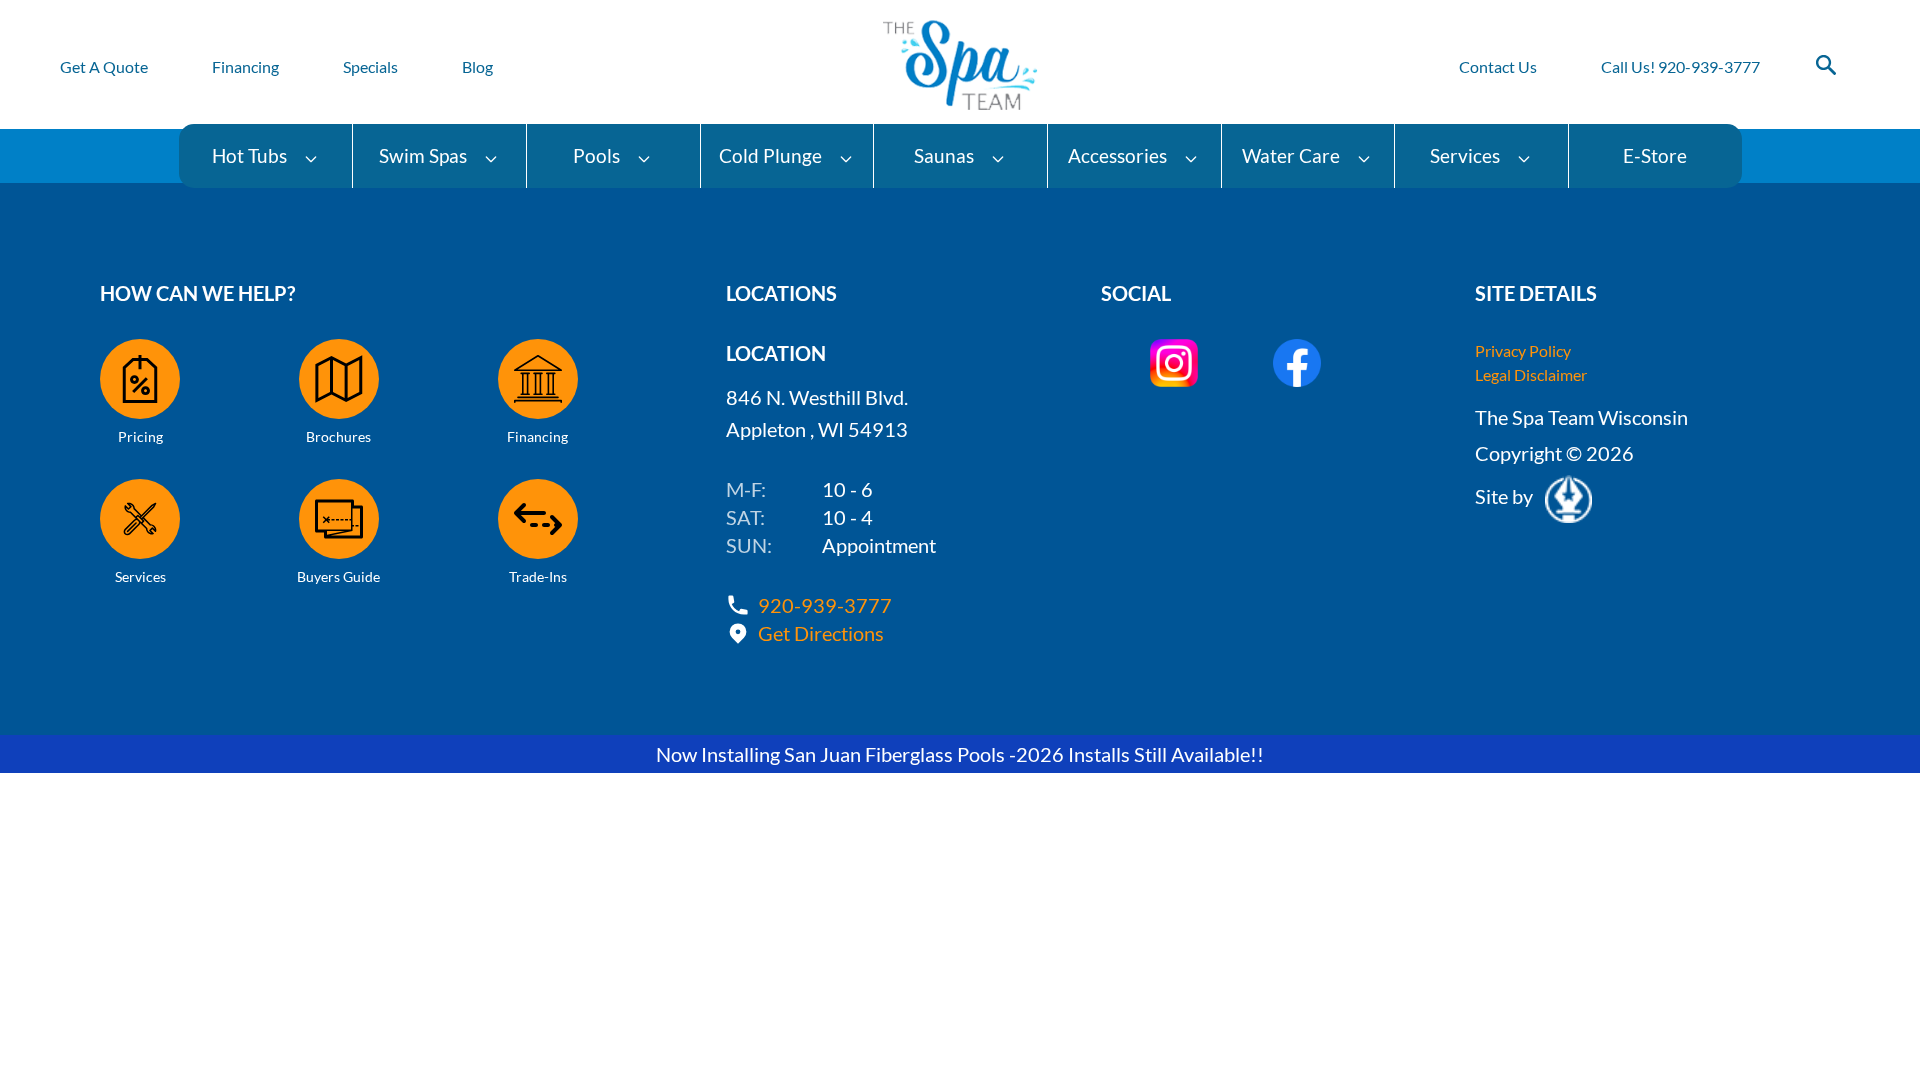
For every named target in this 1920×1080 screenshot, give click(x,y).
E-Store (1655, 155)
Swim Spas (423, 155)
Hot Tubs (249, 155)
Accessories (1117, 155)
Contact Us (1498, 66)
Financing (245, 66)
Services (1465, 155)
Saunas (944, 155)
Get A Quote (104, 66)
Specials (370, 66)
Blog (477, 66)
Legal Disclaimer (1531, 374)
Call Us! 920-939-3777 (1680, 66)
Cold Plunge (770, 155)
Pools (596, 155)
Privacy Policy (1523, 350)
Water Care (1291, 155)
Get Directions (821, 633)
